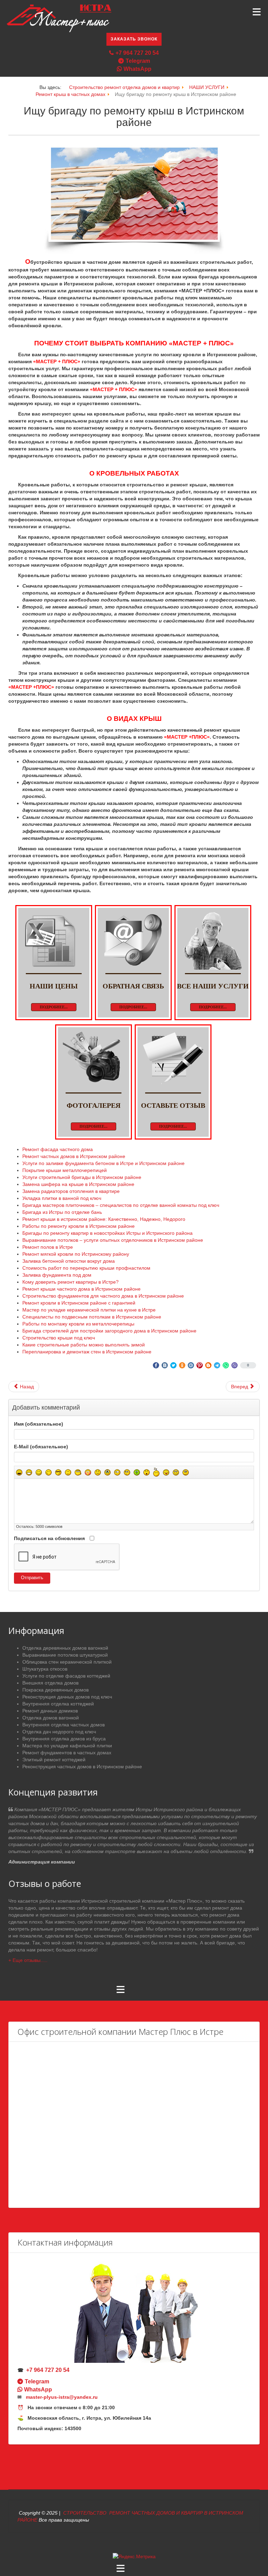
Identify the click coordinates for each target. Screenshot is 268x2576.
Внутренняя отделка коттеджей (58, 1704)
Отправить (32, 1578)
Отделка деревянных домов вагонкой (65, 1648)
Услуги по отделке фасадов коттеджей (66, 1676)
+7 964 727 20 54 (137, 53)
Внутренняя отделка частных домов (64, 1725)
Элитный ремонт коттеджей (54, 1760)
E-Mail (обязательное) (41, 1447)
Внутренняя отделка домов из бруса (64, 1739)
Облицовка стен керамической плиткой (67, 1662)
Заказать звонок (134, 39)
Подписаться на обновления (49, 1538)
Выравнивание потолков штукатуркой (65, 1655)
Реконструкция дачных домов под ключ (67, 1697)
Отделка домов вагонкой (51, 1718)
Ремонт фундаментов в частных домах (67, 1753)
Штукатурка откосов (45, 1669)
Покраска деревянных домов (55, 1690)
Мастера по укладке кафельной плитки (67, 1746)
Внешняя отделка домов (50, 1683)
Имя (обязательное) (39, 1424)
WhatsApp (137, 69)
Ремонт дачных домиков (50, 1711)
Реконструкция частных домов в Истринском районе (82, 1767)
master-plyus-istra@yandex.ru (62, 2397)
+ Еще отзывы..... (28, 1960)
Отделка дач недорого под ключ (59, 1732)
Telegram (138, 61)
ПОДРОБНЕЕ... (54, 1007)
